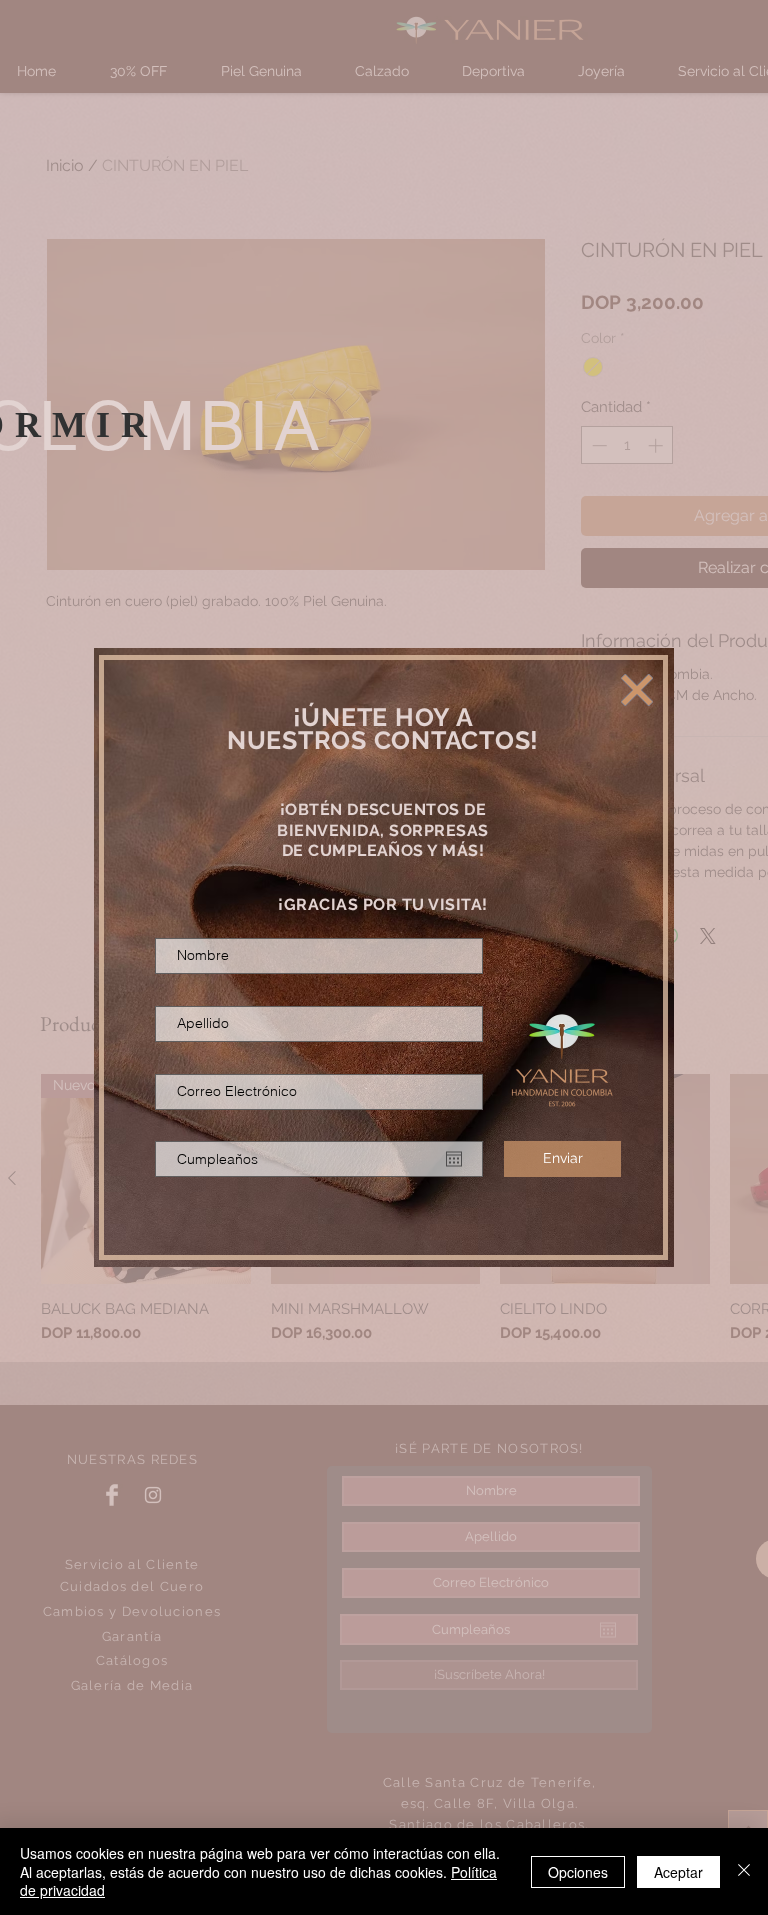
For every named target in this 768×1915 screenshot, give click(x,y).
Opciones (578, 1872)
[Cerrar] (744, 1871)
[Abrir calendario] (454, 1159)
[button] (637, 690)
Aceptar (678, 1872)
